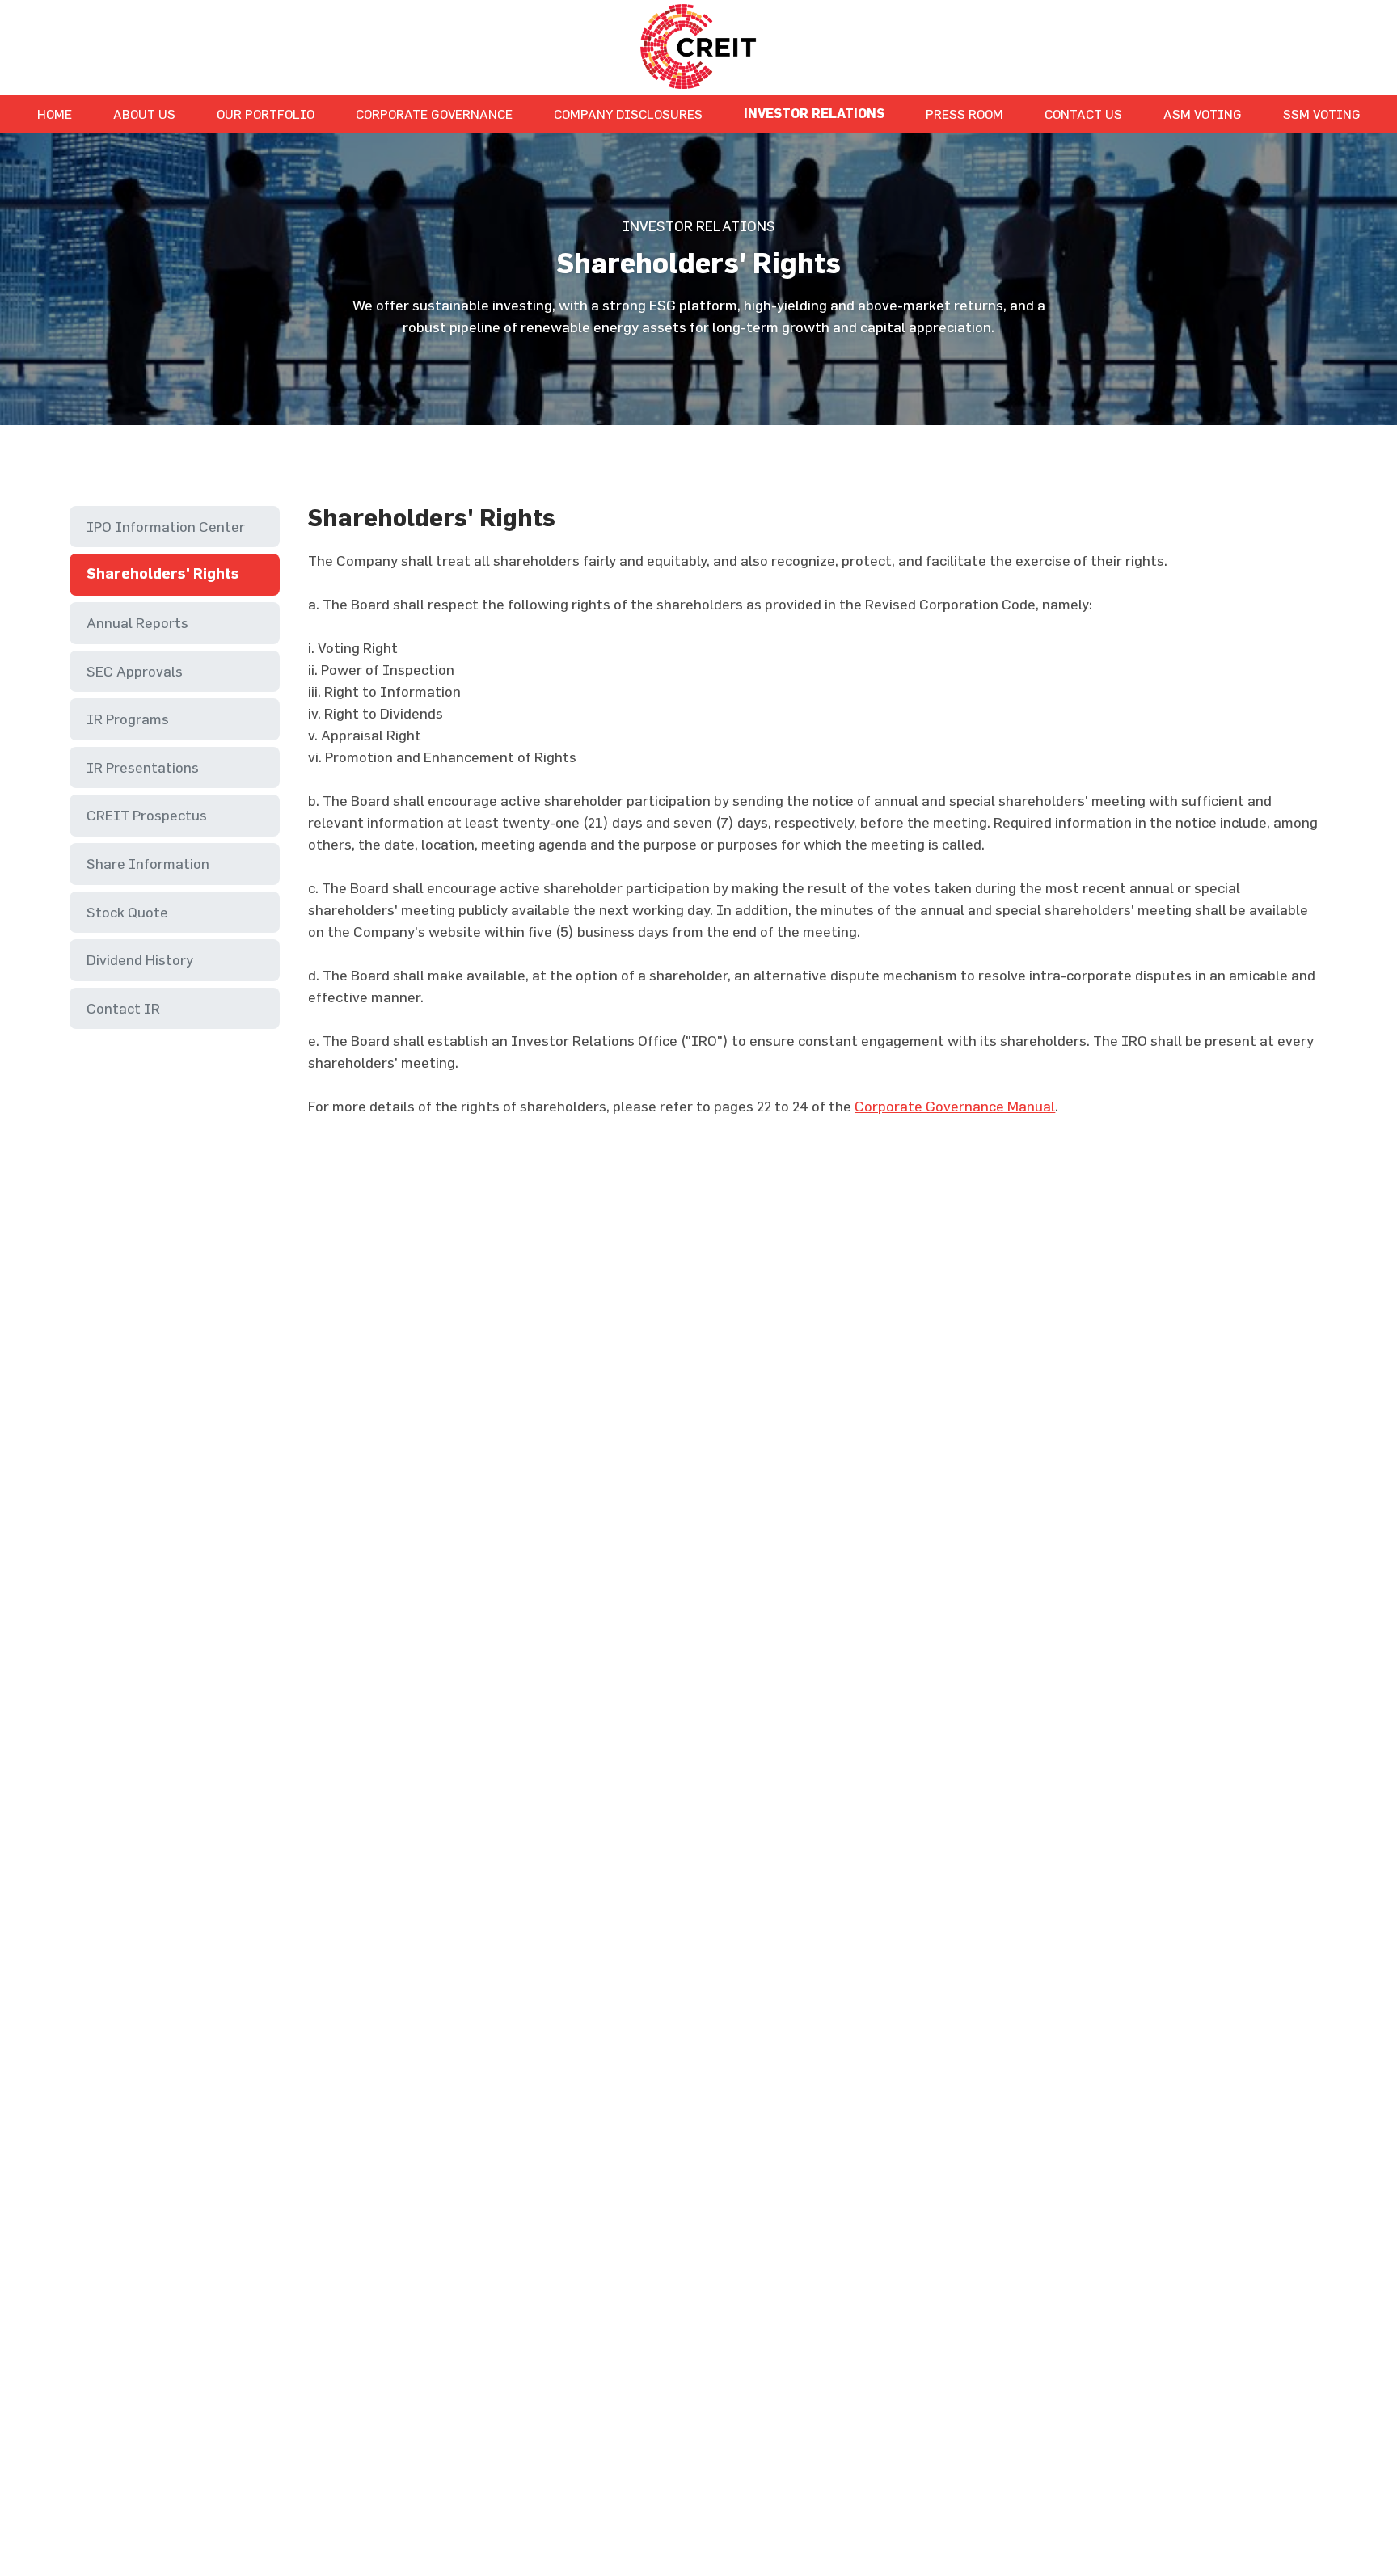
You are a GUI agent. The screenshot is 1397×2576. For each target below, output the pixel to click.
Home (55, 114)
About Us (144, 114)
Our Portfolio (266, 114)
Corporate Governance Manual (955, 1106)
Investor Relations (814, 114)
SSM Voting (1322, 114)
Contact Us (1083, 114)
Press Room (964, 114)
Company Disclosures (628, 114)
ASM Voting (1203, 114)
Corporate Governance (434, 114)
